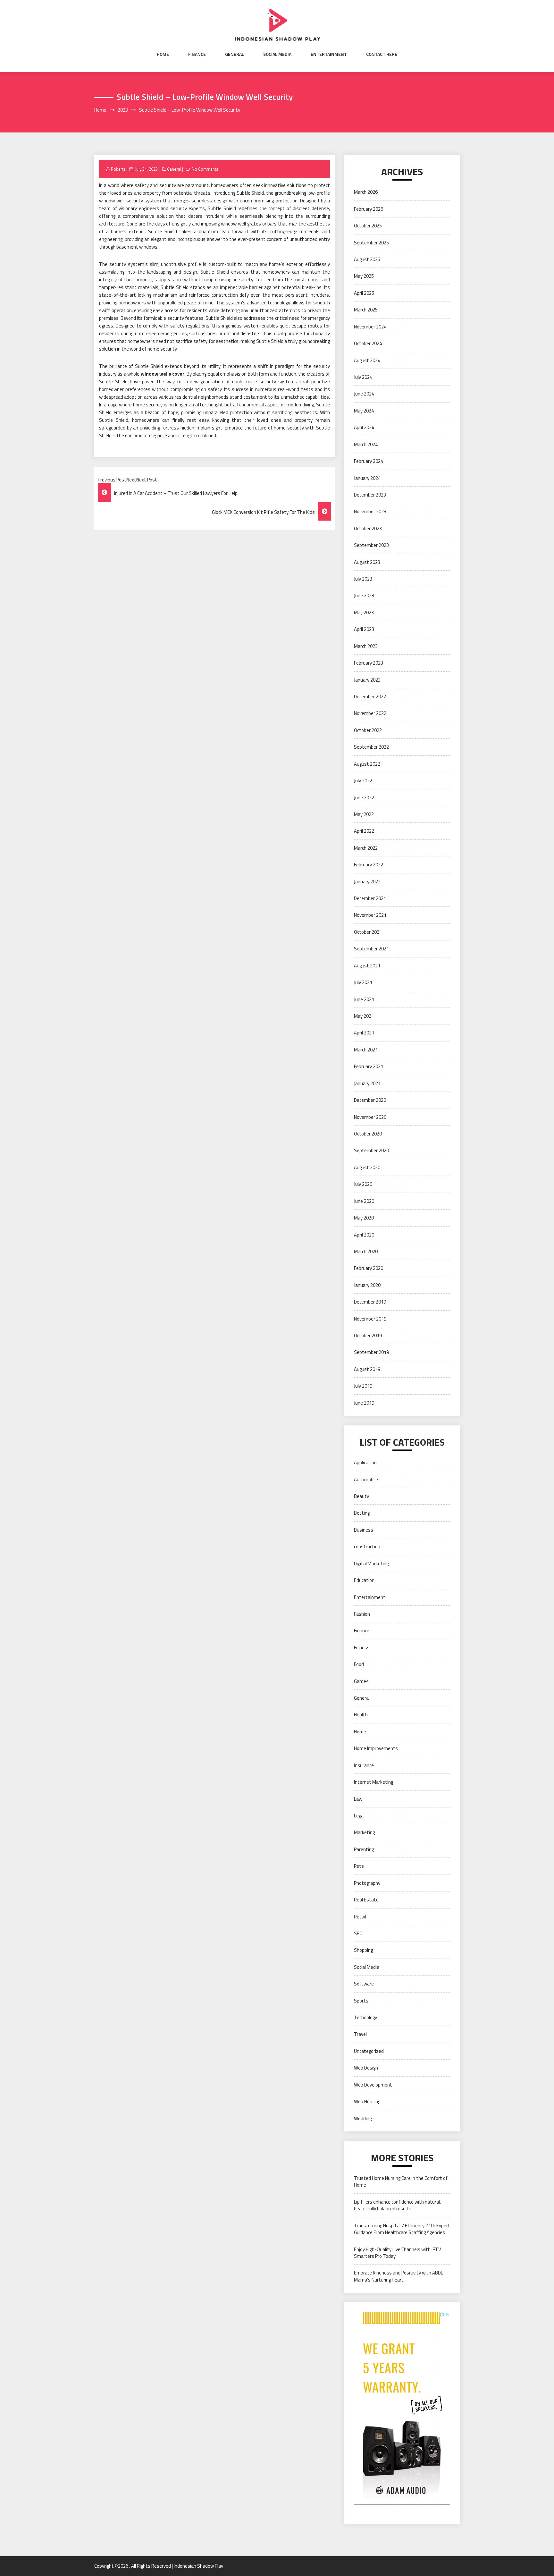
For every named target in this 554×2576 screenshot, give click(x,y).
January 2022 (367, 882)
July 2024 (363, 377)
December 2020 (370, 1100)
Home (163, 54)
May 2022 (364, 814)
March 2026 (366, 192)
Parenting (364, 1849)
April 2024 (364, 427)
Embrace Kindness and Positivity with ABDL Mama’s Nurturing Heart (399, 2276)
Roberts (118, 169)
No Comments (205, 169)
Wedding (363, 2118)
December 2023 (370, 495)
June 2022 (364, 798)
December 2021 (370, 898)
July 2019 (363, 1386)
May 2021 (364, 1016)
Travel (360, 2034)
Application (365, 1462)
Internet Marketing (374, 1782)
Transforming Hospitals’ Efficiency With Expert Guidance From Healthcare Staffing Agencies (402, 2229)
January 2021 (367, 1083)
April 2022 (364, 831)
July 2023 (363, 579)
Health (361, 1715)
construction (367, 1547)
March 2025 (366, 310)
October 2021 (368, 932)
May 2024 (364, 411)
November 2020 (370, 1117)
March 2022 (366, 848)
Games (361, 1681)
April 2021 (364, 1033)
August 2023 (367, 562)
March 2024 (366, 444)
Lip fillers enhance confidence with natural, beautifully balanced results (397, 2205)
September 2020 (371, 1150)
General (235, 54)
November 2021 (370, 915)
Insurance (364, 1765)
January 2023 (367, 680)
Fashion (362, 1614)
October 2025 (368, 226)
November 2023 (370, 511)
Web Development (373, 2085)
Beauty (361, 1496)
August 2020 (367, 1167)
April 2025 (364, 293)
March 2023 (366, 646)
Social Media (277, 54)
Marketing (364, 1832)
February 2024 (369, 461)
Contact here (382, 54)
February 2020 (369, 1268)
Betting (362, 1513)
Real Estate (366, 1900)
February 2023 (369, 663)
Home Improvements (376, 1748)
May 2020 (364, 1218)
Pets (359, 1866)
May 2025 (364, 276)
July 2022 (363, 781)
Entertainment (329, 54)
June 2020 (364, 1201)
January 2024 (367, 478)
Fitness (362, 1648)
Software (364, 1984)
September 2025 (371, 243)
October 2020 (368, 1134)
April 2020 (364, 1235)
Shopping (363, 1950)
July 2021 (363, 982)
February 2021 (369, 1066)
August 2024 (367, 360)
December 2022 (370, 697)
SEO (358, 1933)
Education (364, 1580)
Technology (365, 2017)
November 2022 (370, 713)
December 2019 (370, 1302)
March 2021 (366, 1050)
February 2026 (369, 209)
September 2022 (371, 747)
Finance (197, 54)
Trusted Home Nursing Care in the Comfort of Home (401, 2181)
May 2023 (364, 612)
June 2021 (364, 999)
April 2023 (364, 629)
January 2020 (367, 1285)
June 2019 (364, 1403)
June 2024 (364, 394)
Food (359, 1664)
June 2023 (364, 595)
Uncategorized (369, 2051)
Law (358, 1799)
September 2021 (371, 949)
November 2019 (370, 1319)
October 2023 (368, 528)
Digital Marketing (371, 1564)
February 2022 (369, 865)
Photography (367, 1883)
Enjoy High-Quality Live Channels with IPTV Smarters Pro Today (398, 2253)
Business (364, 1530)
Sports (361, 2001)
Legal (359, 1816)
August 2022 (367, 764)
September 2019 (371, 1352)
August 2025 (367, 259)
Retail (360, 1917)
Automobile (366, 1479)
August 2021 (367, 966)
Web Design (366, 2068)
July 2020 (363, 1184)
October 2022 (368, 730)
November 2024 (370, 327)
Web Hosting (367, 2101)
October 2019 (368, 1335)
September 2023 (371, 545)
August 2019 (367, 1369)
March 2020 (366, 1251)
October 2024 (368, 343)
